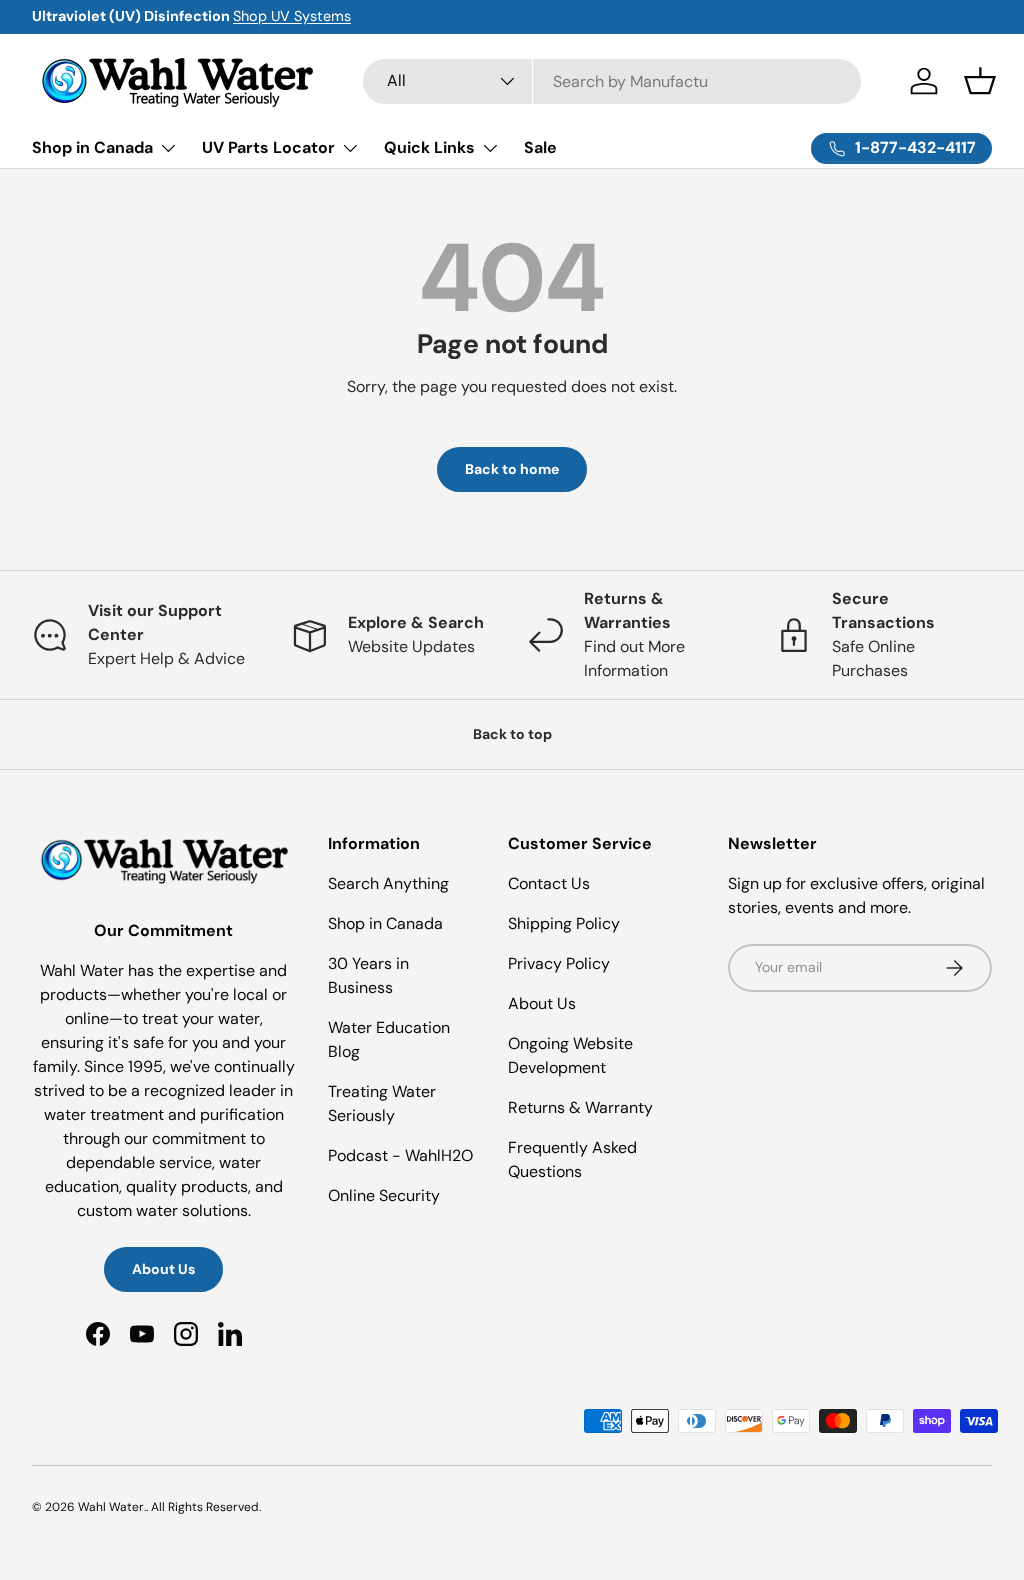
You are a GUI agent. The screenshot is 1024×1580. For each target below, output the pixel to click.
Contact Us (549, 883)
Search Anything (388, 883)
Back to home (512, 469)
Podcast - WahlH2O (400, 1155)
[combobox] (612, 81)
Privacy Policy (559, 963)
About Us (163, 1269)
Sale (540, 147)
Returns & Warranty (580, 1107)
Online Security (384, 1195)
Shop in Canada (385, 923)
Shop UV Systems (292, 16)
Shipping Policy (564, 923)
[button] (980, 81)
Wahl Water (111, 1507)
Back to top (512, 734)
